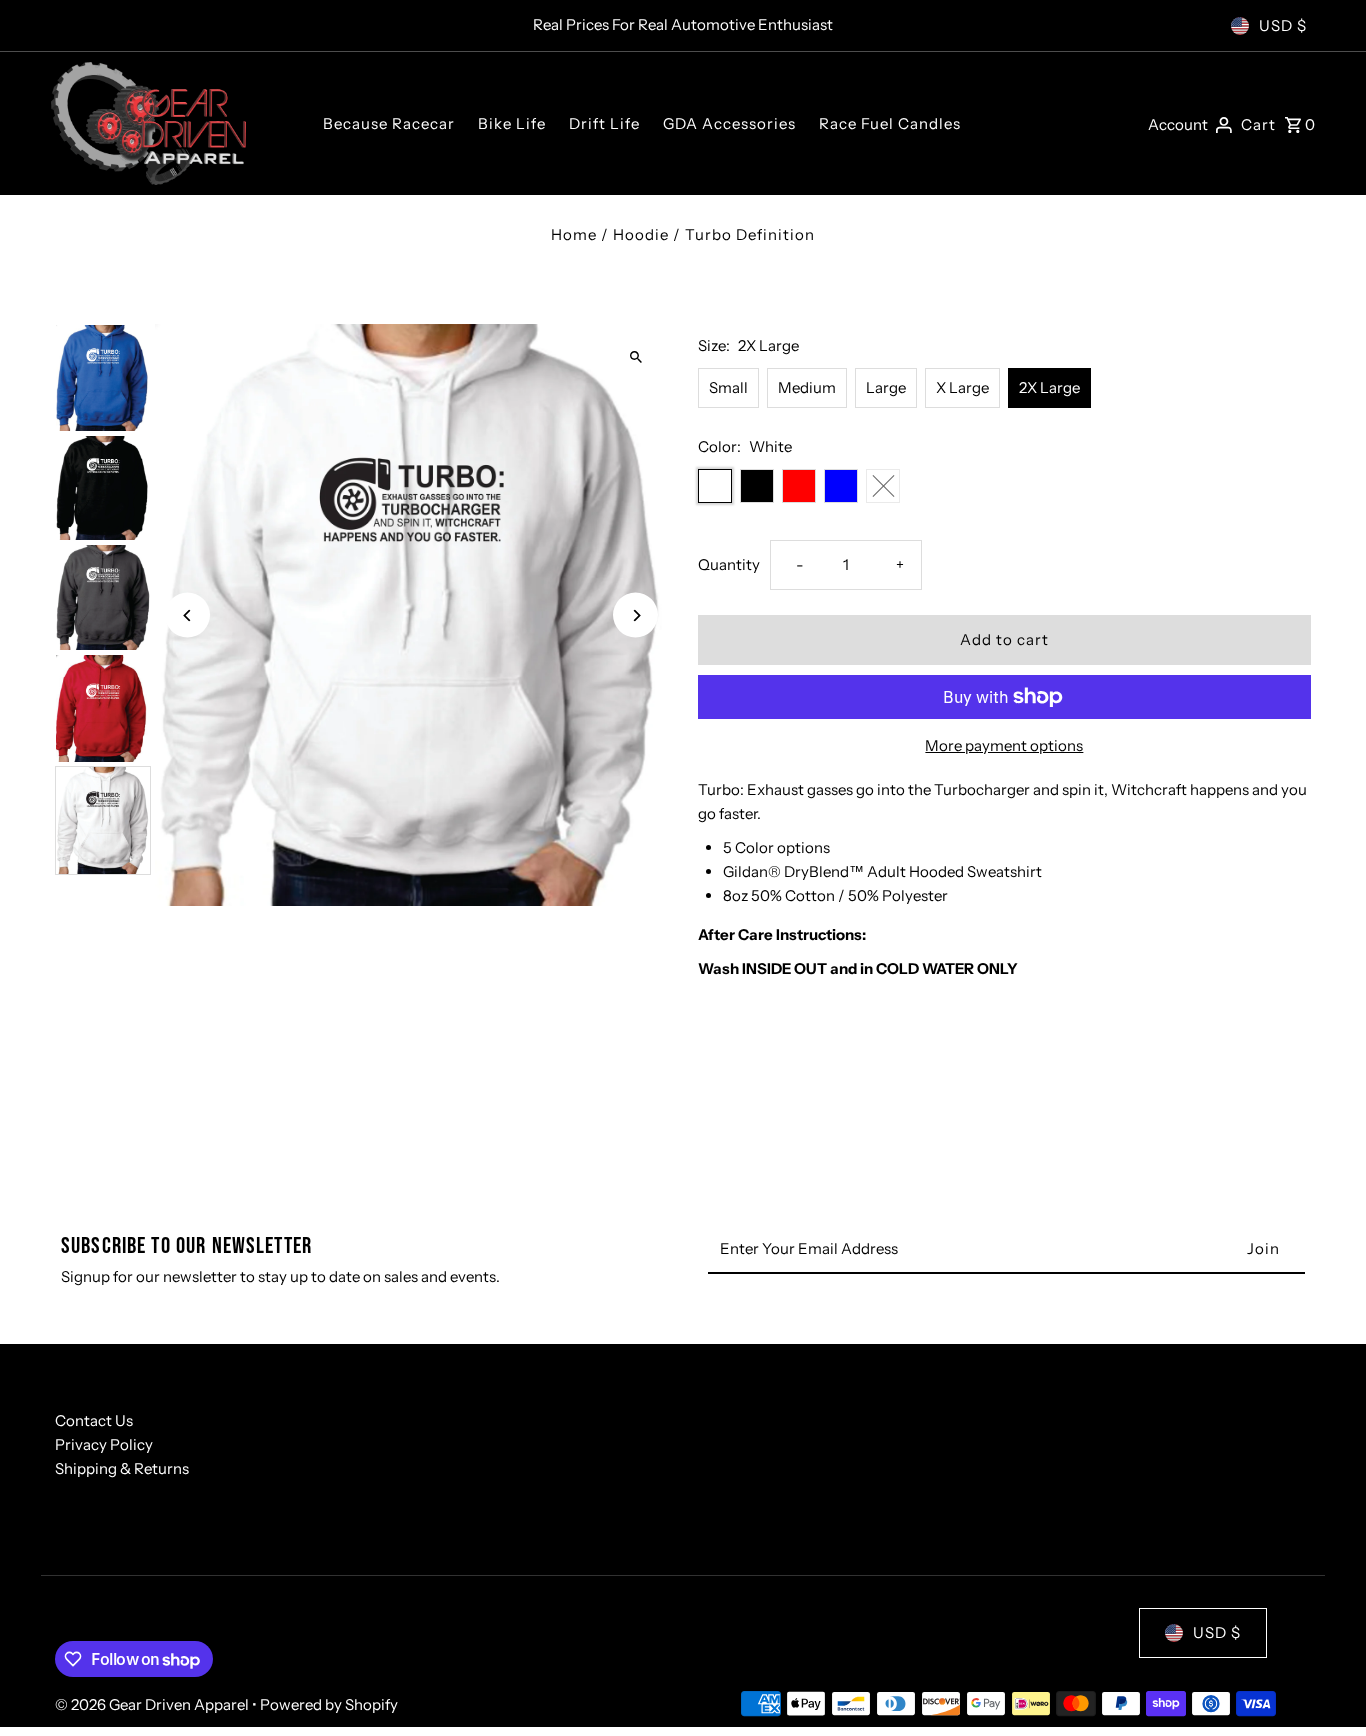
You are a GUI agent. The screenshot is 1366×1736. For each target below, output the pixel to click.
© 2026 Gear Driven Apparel (153, 1704)
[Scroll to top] (1323, 1683)
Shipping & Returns (122, 1468)
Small (728, 387)
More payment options (1004, 745)
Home (574, 234)
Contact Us (94, 1420)
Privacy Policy (104, 1444)
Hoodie (641, 234)
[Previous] (187, 615)
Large (886, 387)
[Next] (635, 615)
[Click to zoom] (635, 356)
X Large (962, 387)
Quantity (729, 564)
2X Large (1049, 387)
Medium (807, 387)
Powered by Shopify (329, 1704)
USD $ (1283, 25)
